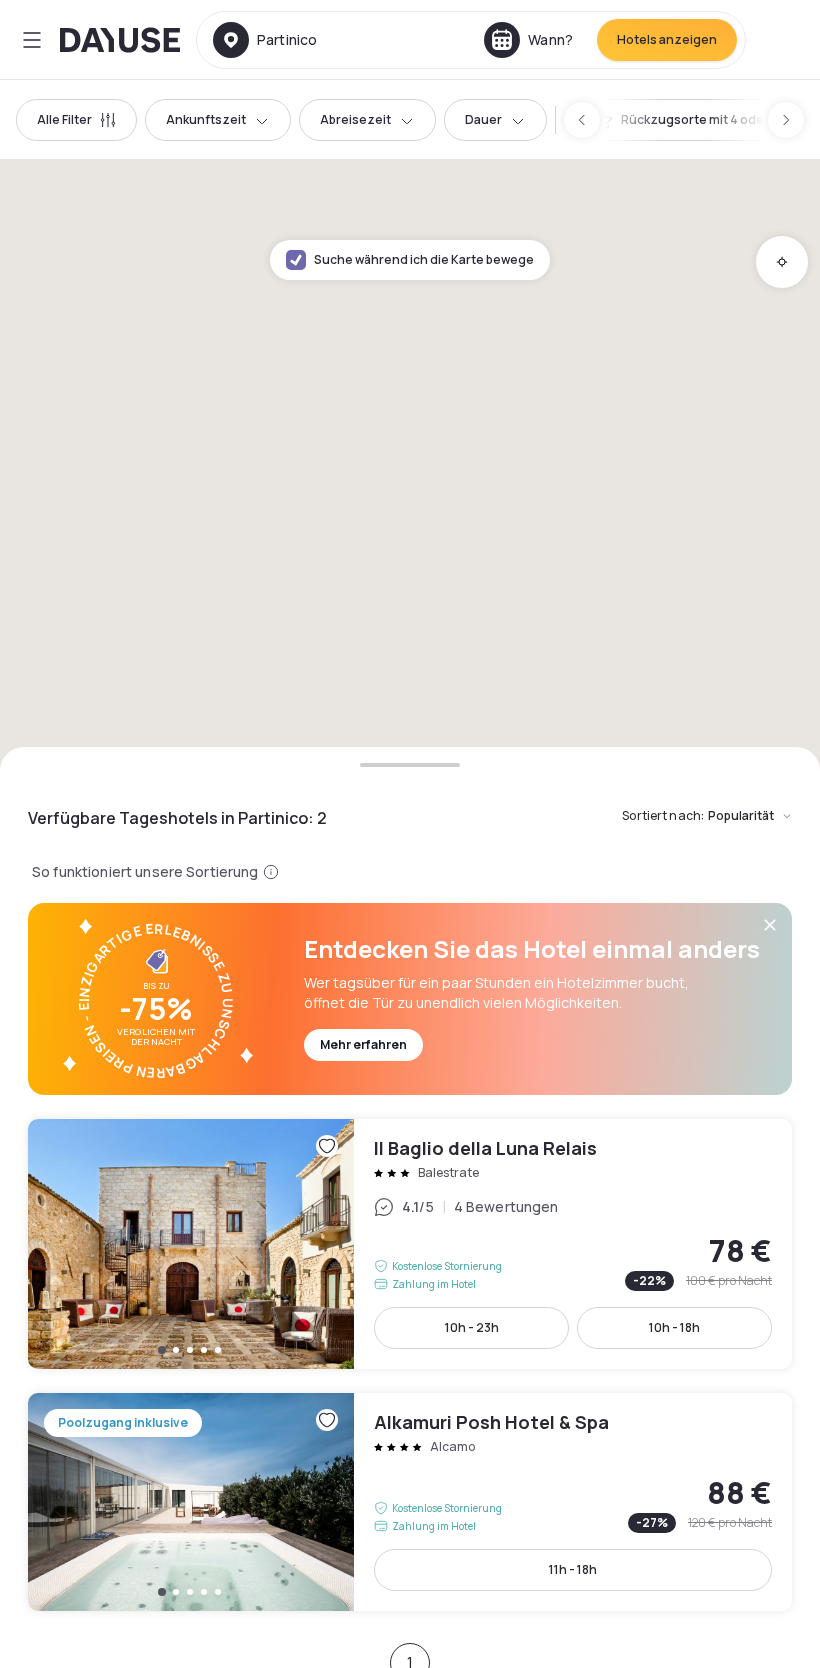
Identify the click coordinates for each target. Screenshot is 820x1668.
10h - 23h (472, 1327)
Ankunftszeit (206, 119)
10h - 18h (674, 1327)
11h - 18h (573, 1569)
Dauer (483, 119)
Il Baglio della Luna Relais (410, 1244)
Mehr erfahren (363, 1044)
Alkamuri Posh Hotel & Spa (410, 1502)
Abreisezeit (355, 119)
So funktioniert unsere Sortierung (145, 871)
